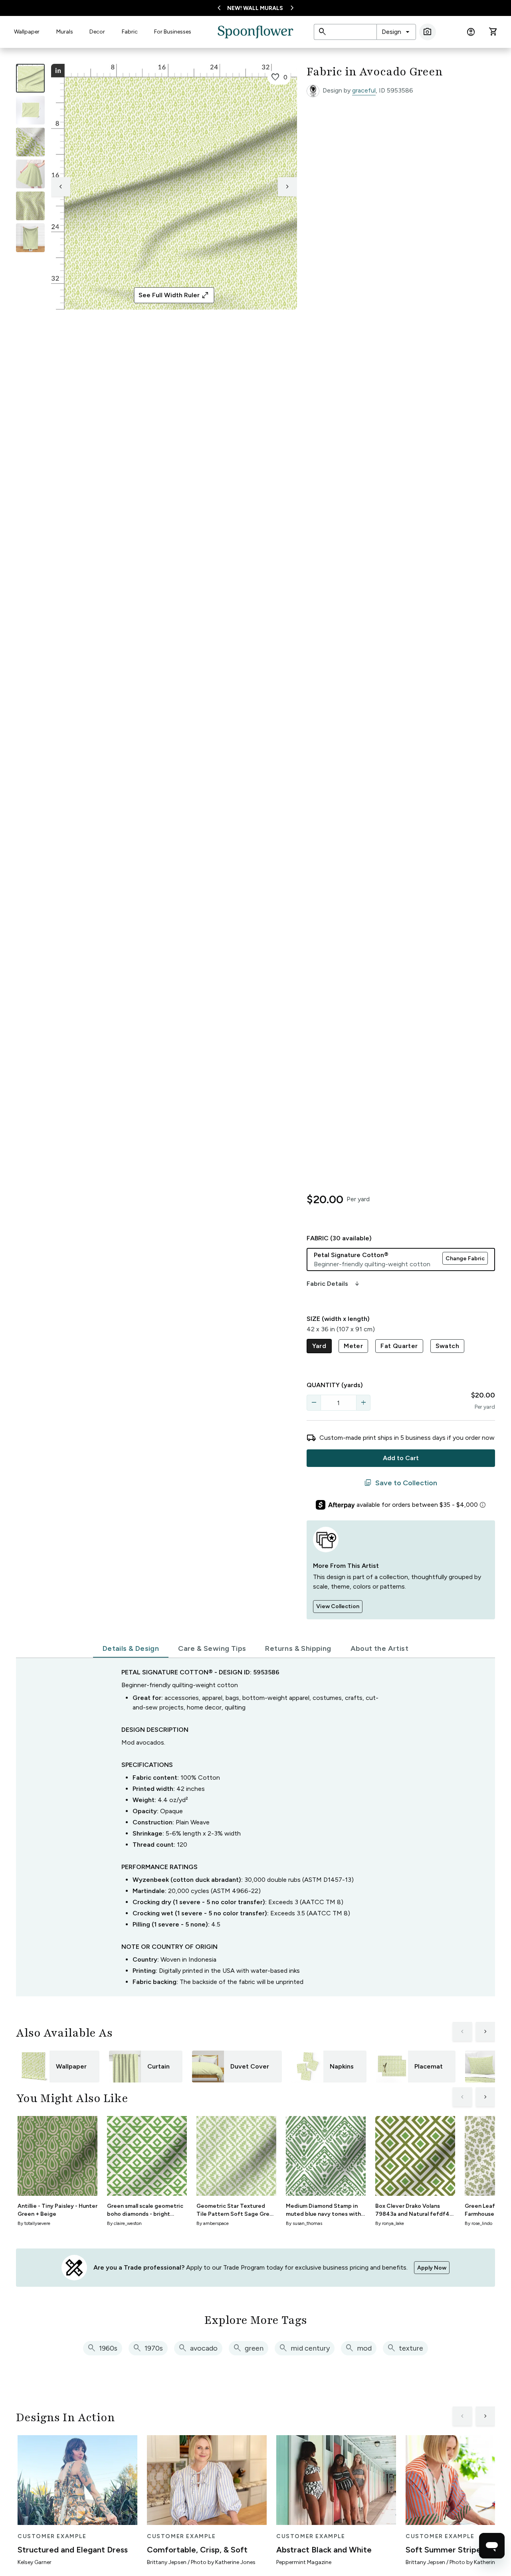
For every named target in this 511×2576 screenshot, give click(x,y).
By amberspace (213, 2223)
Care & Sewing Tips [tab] (212, 1648)
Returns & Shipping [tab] (298, 1648)
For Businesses (173, 32)
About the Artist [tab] (379, 1648)
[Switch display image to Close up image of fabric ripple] (30, 206)
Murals (65, 32)
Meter (353, 1346)
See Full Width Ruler (174, 295)
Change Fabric (465, 1258)
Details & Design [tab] (131, 1648)
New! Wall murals (255, 8)
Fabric (130, 32)
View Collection (338, 1606)
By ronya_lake (390, 2223)
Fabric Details (334, 1284)
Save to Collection (401, 1483)
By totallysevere (34, 2223)
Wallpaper (27, 32)
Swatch (447, 1346)
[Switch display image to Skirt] (30, 174)
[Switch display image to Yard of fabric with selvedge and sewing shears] (30, 110)
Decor (97, 32)
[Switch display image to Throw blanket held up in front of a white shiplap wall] (30, 238)
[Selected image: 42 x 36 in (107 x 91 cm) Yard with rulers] (30, 78)
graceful (364, 90)
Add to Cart (401, 1458)
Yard (319, 1346)
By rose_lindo (478, 2223)
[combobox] (396, 32)
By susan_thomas (304, 2223)
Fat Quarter (399, 1346)
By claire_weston (124, 2223)
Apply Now (432, 2268)
